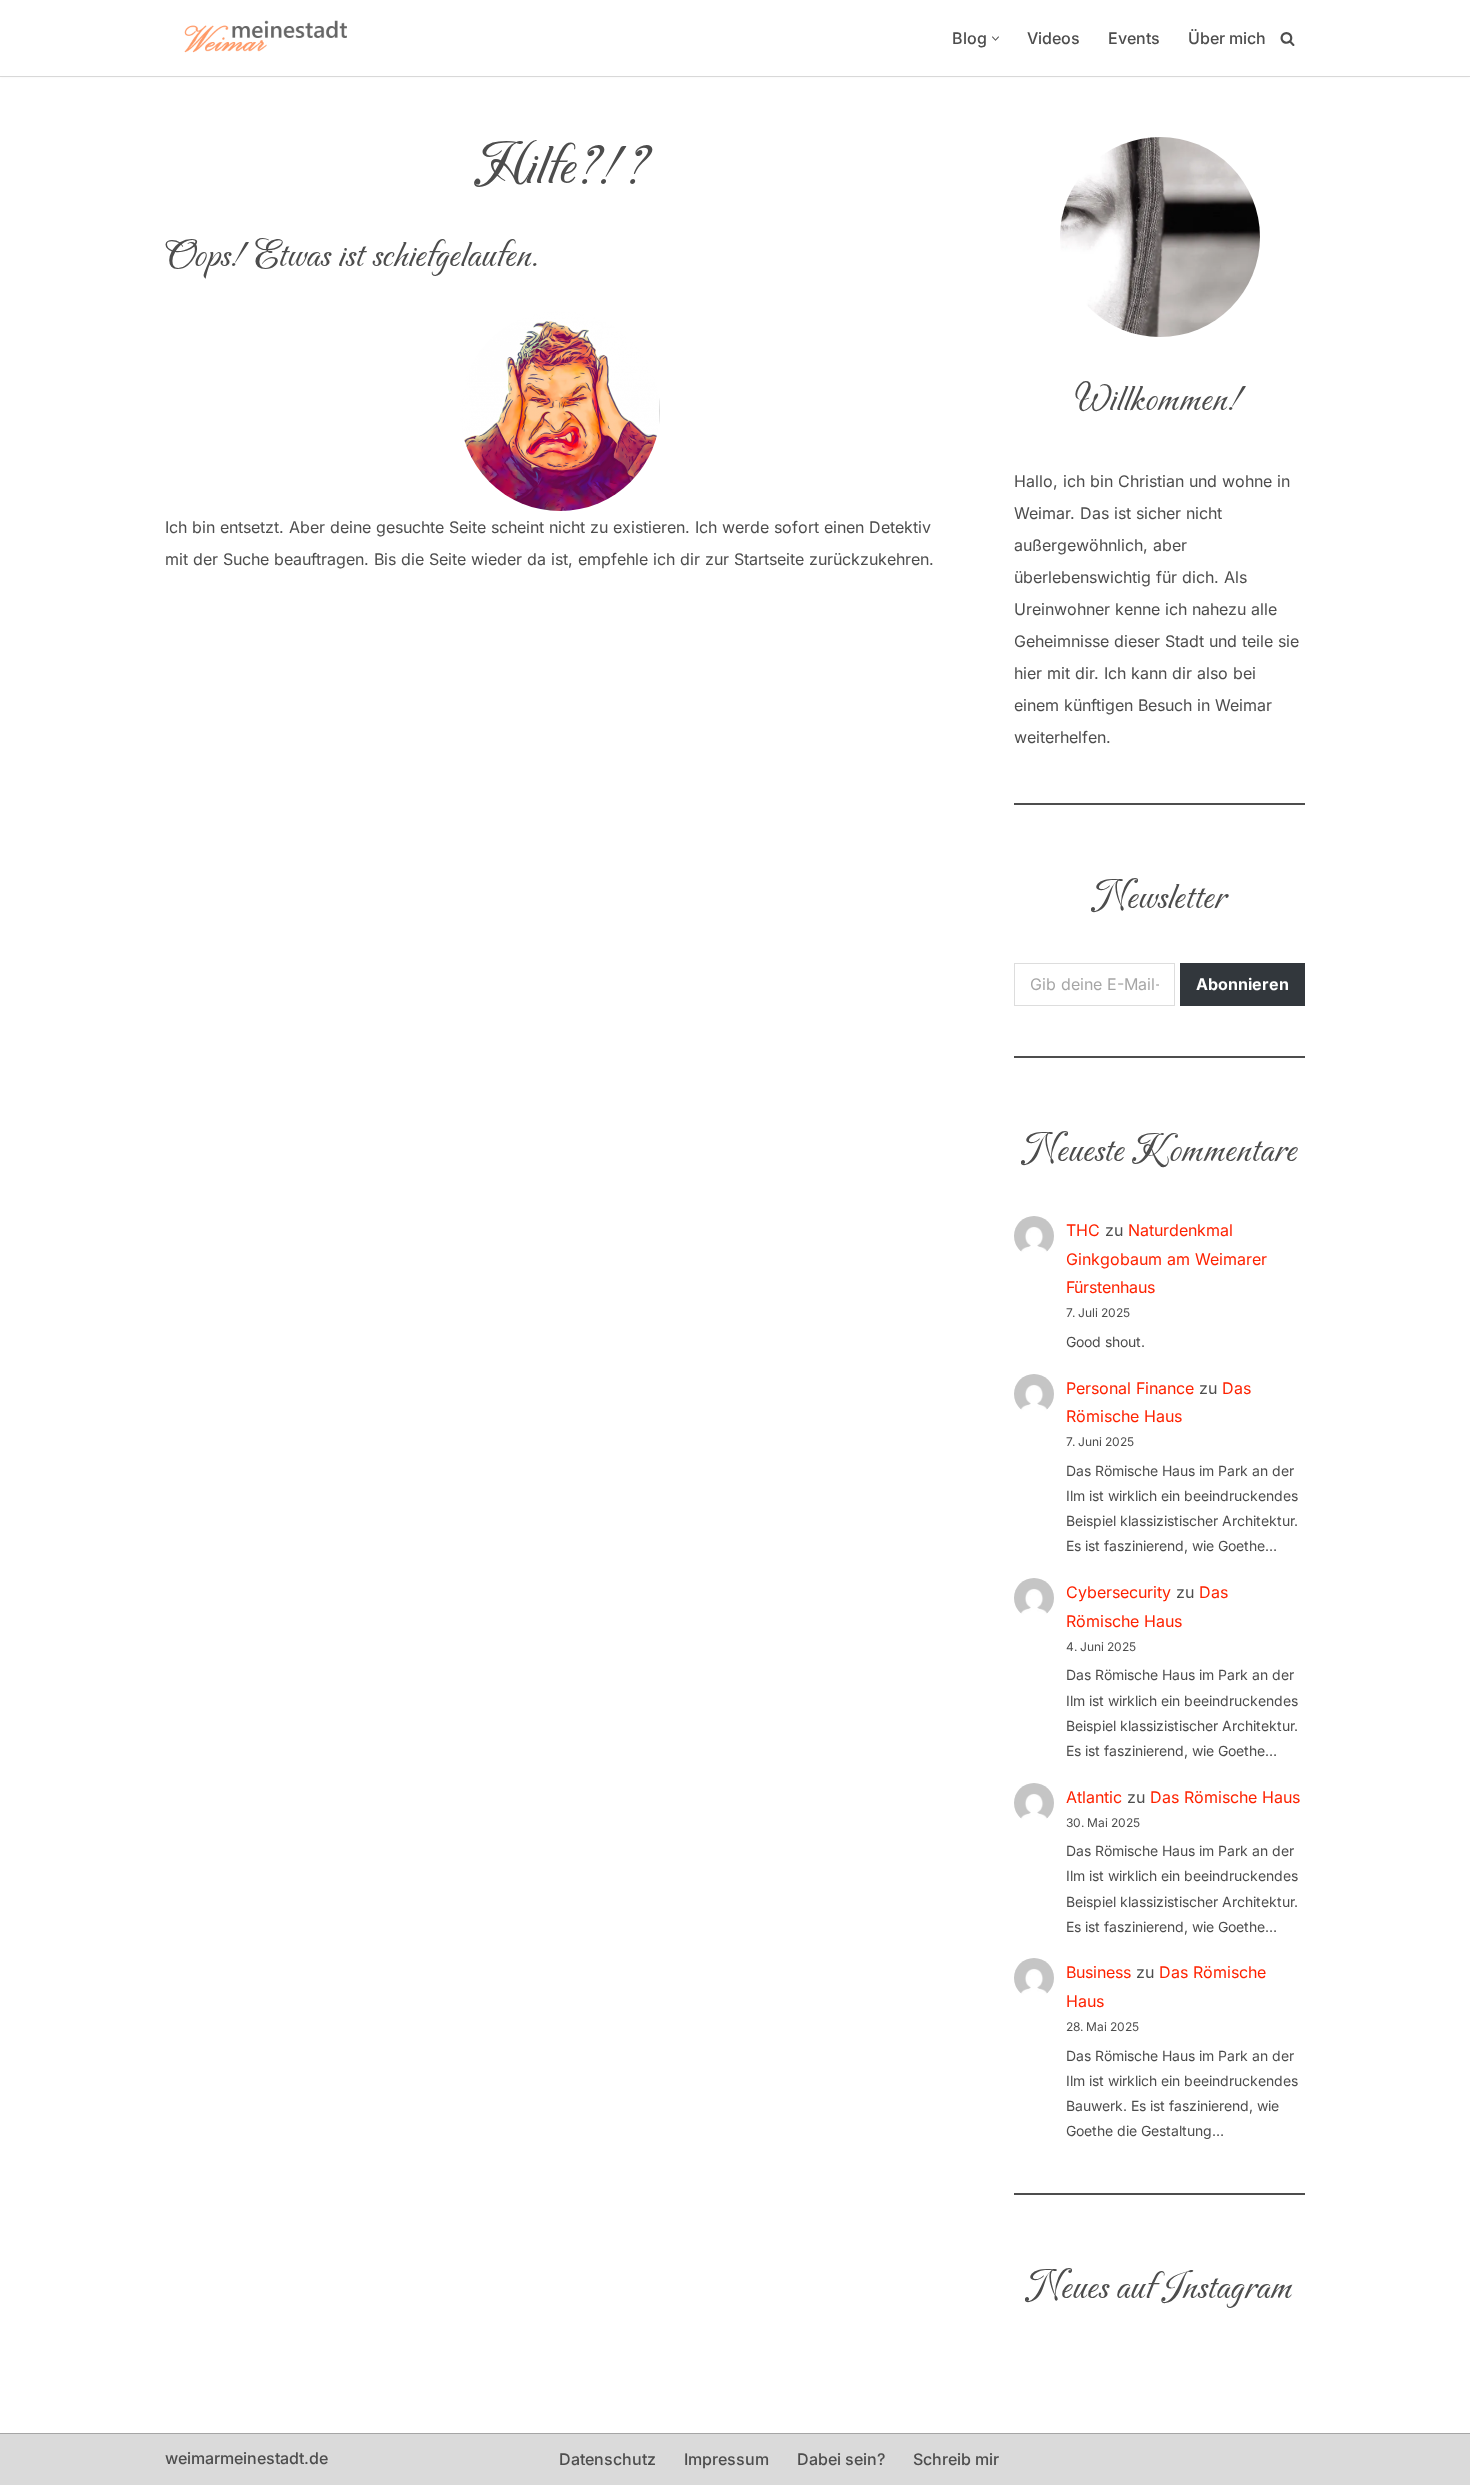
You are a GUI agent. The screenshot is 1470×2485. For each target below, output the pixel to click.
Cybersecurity (1118, 1592)
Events (1134, 38)
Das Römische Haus (1225, 1797)
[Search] (1287, 38)
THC (1083, 1230)
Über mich (1227, 38)
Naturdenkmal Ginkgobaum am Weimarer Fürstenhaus (1166, 1259)
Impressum (726, 2459)
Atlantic (1094, 1797)
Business (1098, 1972)
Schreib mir (956, 2459)
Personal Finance (1130, 1388)
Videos (1053, 38)
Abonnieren (1242, 984)
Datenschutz (607, 2459)
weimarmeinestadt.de (246, 2458)
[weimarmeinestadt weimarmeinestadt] (265, 38)
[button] (995, 38)
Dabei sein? (841, 2459)
